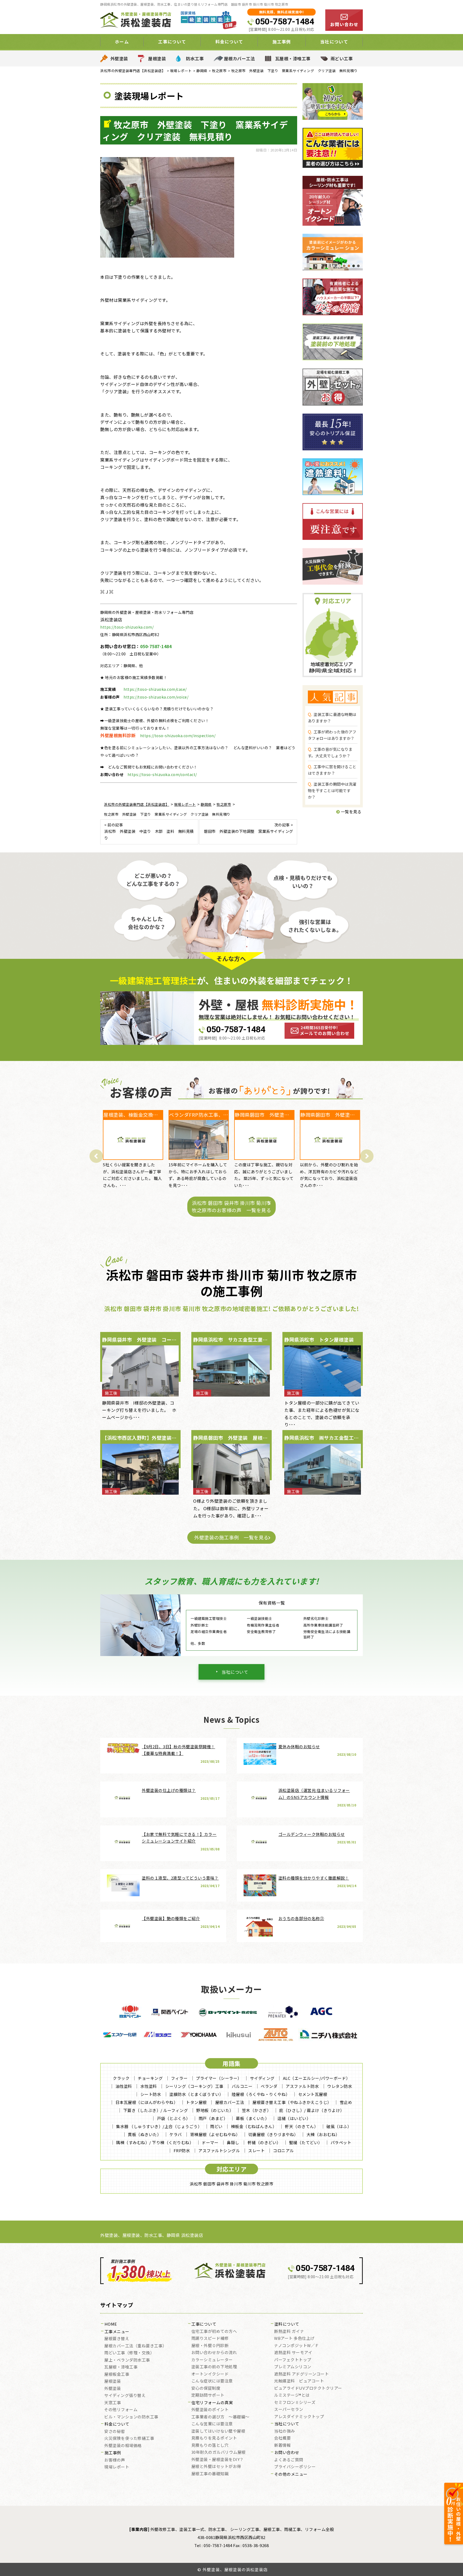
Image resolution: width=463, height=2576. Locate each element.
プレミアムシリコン (293, 2367)
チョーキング (150, 2078)
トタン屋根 (196, 2102)
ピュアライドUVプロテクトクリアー (308, 2388)
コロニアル (283, 2150)
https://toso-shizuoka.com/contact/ (162, 774)
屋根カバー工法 (240, 58)
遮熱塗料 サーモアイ (293, 2353)
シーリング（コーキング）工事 (194, 2086)
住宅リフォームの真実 (212, 2403)
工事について (204, 2324)
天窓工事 (113, 2403)
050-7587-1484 (285, 21)
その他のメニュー (291, 2474)
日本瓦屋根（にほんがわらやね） (147, 2102)
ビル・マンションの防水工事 (131, 2417)
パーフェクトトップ (293, 2360)
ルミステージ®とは (292, 2395)
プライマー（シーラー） (219, 2078)
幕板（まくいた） (252, 2118)
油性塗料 (124, 2086)
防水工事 (195, 58)
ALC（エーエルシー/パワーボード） (317, 2078)
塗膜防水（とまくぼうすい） (196, 2094)
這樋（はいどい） (294, 2118)
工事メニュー (117, 2332)
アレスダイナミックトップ (299, 2417)
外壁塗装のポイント (210, 2410)
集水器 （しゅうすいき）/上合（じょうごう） (159, 2126)
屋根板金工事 (117, 2374)
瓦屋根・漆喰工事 (293, 58)
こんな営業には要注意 (212, 2424)
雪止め (346, 2102)
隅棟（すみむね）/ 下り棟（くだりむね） (155, 2142)
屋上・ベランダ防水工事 (127, 2360)
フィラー (179, 2078)
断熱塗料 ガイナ (289, 2332)
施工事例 (113, 2453)
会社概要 (282, 2438)
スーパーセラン (289, 2410)
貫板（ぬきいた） (144, 2134)
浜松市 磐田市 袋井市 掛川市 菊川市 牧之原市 (231, 2184)
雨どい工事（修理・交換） (129, 2353)
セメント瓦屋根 (313, 2094)
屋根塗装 (157, 58)
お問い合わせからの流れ (214, 2353)
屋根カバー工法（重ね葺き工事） (135, 2346)
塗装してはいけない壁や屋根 (218, 2431)
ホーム (122, 42)
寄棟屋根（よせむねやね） (215, 2134)
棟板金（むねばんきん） (254, 2126)
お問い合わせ (287, 2453)
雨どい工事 (342, 58)
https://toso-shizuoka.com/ (127, 627)
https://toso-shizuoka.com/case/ (155, 689)
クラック (121, 2078)
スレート (256, 2150)
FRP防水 (182, 2150)
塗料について (287, 2324)
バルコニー (242, 2086)
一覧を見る (351, 812)
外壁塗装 (119, 58)
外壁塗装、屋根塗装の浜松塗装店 (235, 2569)
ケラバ (176, 2134)
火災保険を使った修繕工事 (129, 2438)
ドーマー (210, 2142)
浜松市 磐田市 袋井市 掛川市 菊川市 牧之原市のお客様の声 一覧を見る (231, 1206)
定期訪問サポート (208, 2395)
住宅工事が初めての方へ (214, 2332)
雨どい (216, 2126)
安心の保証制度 (206, 2388)
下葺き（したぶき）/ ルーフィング (156, 2110)
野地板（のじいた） (215, 2110)
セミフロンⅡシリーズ (295, 2403)
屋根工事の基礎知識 (210, 2474)
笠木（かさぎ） (257, 2110)
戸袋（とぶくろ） (174, 2118)
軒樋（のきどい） (264, 2142)
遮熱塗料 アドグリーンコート (301, 2374)
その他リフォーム (121, 2410)
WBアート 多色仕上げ (294, 2339)
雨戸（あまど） (213, 2118)
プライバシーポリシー (295, 2467)
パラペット (341, 2142)
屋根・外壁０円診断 (210, 2346)
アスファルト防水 (302, 2086)
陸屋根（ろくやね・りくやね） (261, 2094)
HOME (111, 2324)
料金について (117, 2424)
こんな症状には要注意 (212, 2381)
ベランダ (269, 2086)
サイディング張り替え (125, 2396)
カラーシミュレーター (212, 2360)
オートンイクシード (210, 2374)
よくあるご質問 (289, 2460)
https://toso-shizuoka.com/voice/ (156, 697)
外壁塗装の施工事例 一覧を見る (231, 1537)
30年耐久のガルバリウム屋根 (219, 2452)
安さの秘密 (115, 2432)
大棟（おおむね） (323, 2134)
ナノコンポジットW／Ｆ (297, 2346)
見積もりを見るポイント (214, 2438)
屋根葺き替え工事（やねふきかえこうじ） (292, 2102)
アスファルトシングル (219, 2150)
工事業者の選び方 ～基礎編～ (220, 2417)
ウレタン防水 (340, 2086)
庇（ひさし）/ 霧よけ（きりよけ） (312, 2110)
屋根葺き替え (117, 2339)
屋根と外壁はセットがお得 (216, 2467)
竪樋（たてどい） (306, 2142)
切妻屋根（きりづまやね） (273, 2134)
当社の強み (285, 2431)
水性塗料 (149, 2086)
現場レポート (117, 2467)
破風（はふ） (339, 2126)
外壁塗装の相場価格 (123, 2446)
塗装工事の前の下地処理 (214, 2367)
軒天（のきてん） (301, 2126)
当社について (235, 1672)
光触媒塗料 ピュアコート (299, 2381)
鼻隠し (233, 2142)
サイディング (262, 2078)
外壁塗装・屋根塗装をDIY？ (218, 2460)
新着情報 (282, 2445)
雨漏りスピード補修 (210, 2339)
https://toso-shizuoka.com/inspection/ (178, 736)
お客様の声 (115, 2460)
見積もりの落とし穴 (210, 2445)
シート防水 (151, 2094)
